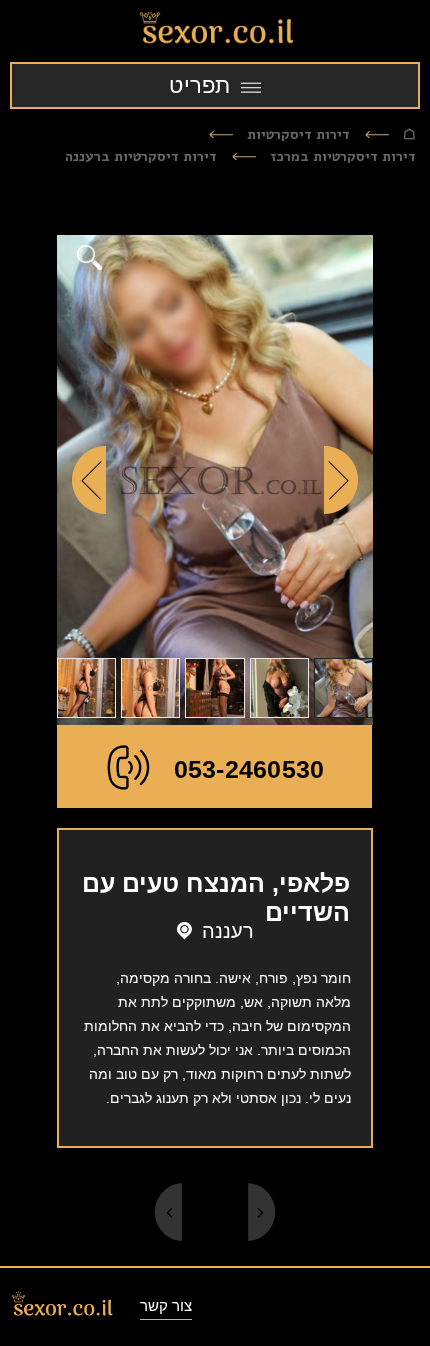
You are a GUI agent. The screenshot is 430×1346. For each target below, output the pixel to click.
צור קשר (166, 1305)
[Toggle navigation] (215, 85)
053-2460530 (249, 769)
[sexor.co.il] (215, 31)
